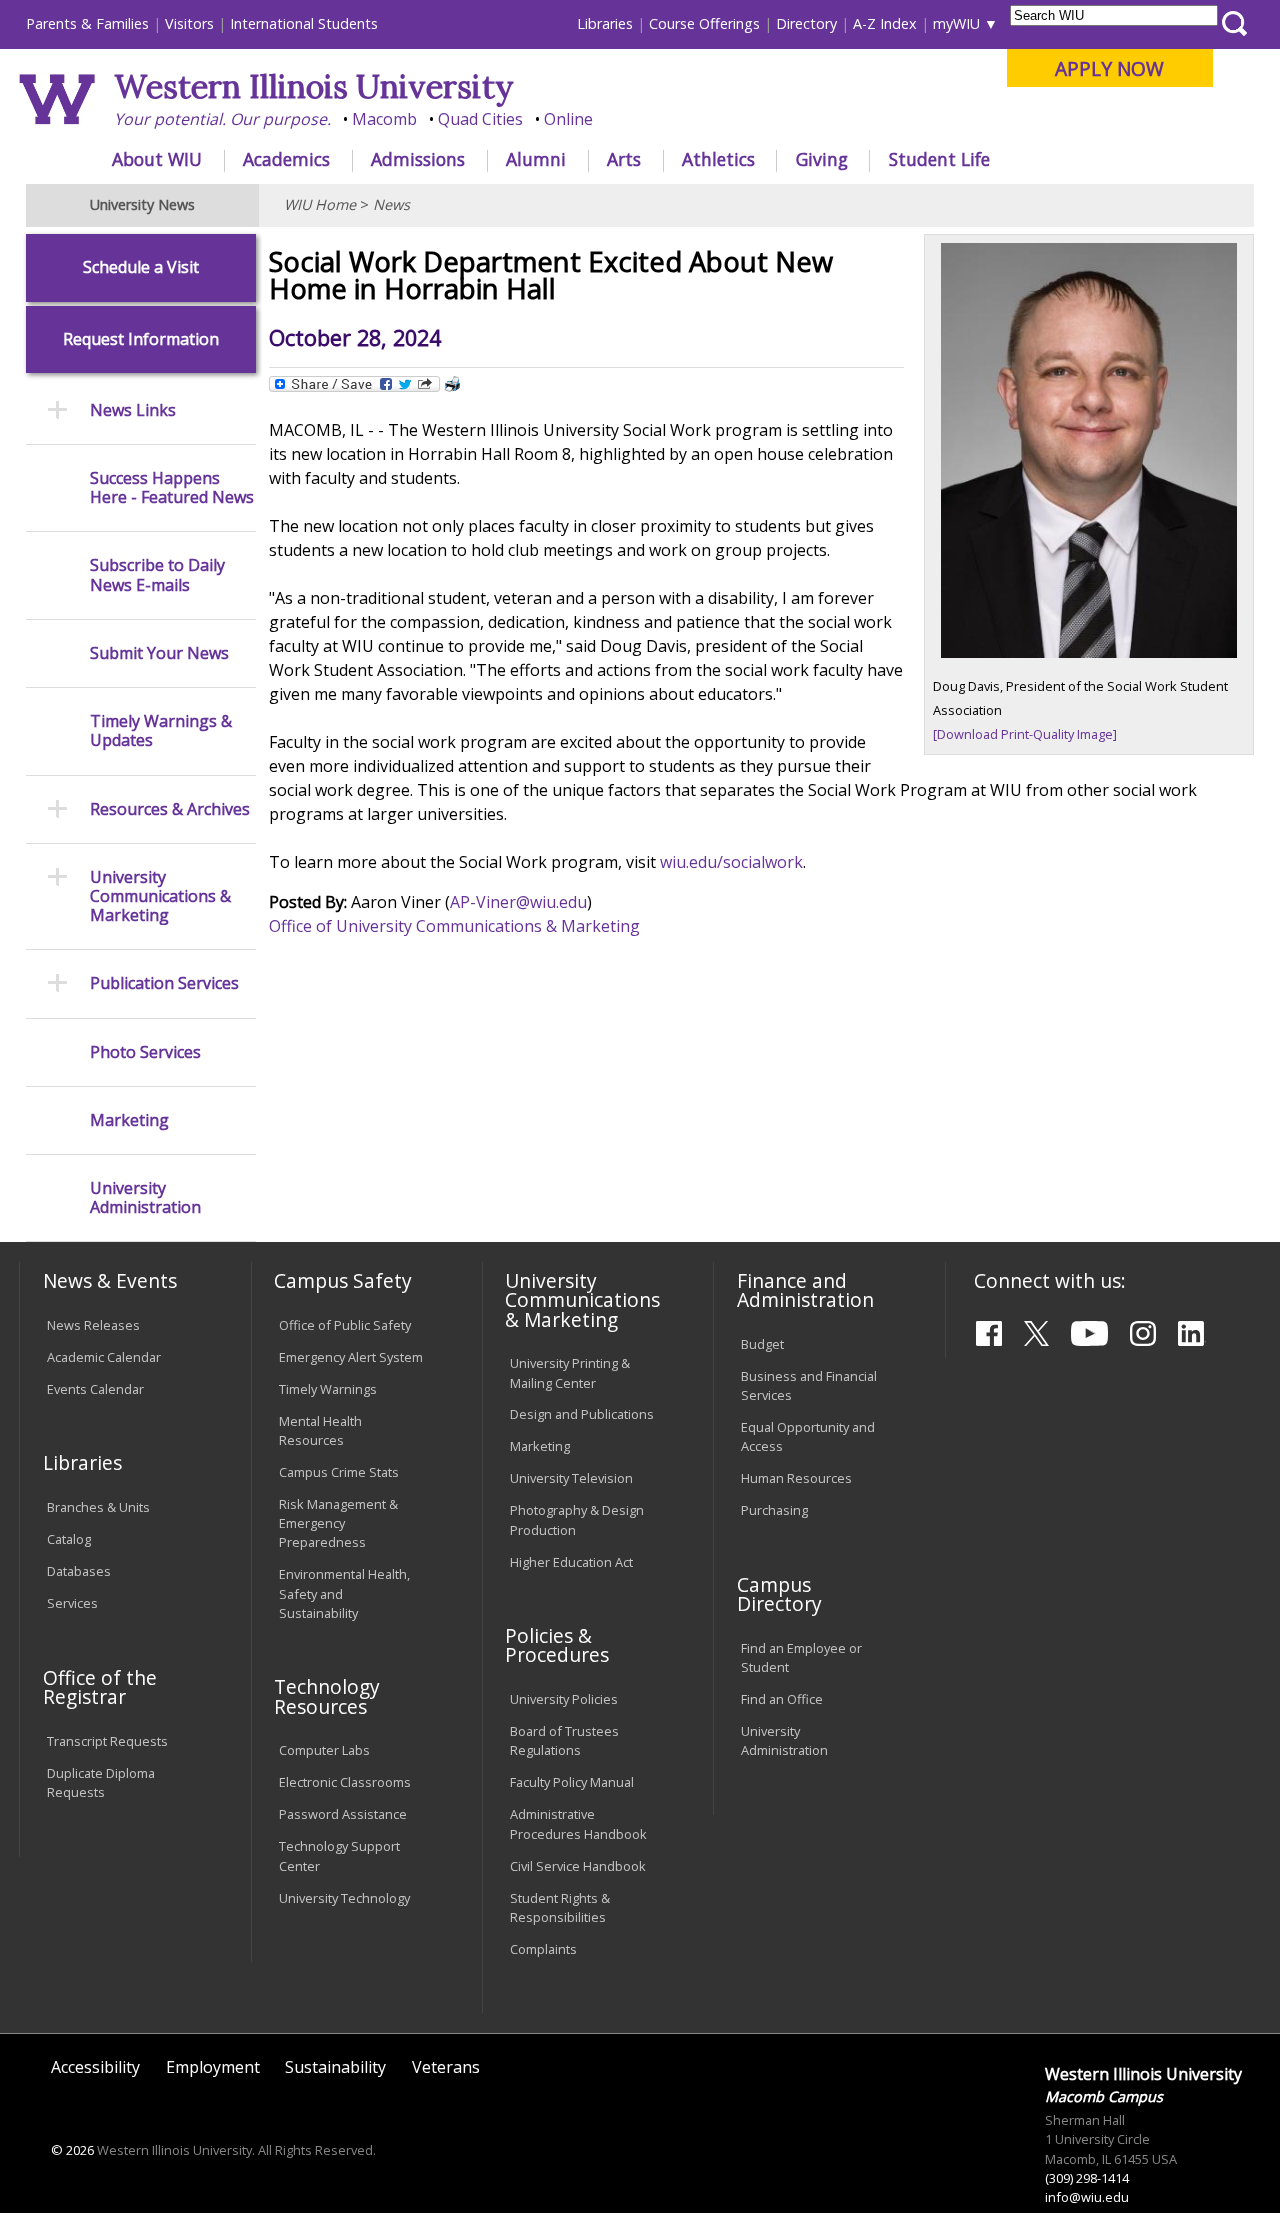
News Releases (93, 1325)
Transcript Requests (107, 1741)
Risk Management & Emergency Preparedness (338, 1523)
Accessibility (95, 2067)
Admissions (418, 159)
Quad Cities (480, 119)
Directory (806, 23)
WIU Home (320, 204)
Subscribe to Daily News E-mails (157, 575)
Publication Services (164, 983)
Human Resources (796, 1478)
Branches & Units (98, 1507)
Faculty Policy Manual (572, 1782)
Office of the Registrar (100, 1687)
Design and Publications (582, 1414)
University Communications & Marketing (160, 897)
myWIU (956, 23)
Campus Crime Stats (339, 1472)
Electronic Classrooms (345, 1782)
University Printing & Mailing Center (570, 1372)
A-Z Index (885, 23)
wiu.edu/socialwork (731, 862)
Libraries (605, 23)
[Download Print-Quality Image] (1025, 734)
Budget (762, 1344)
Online (568, 119)
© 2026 (72, 2150)
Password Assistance (343, 1814)
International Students (304, 23)
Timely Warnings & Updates (161, 731)
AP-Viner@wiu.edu (518, 902)
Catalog (69, 1539)
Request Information (141, 339)
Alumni (536, 159)
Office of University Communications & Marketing (454, 926)
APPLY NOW (1109, 68)
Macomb (384, 119)
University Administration (145, 1198)
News (391, 204)
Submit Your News (159, 653)
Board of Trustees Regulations (564, 1740)
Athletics (718, 159)
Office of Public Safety (345, 1325)
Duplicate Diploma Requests (101, 1782)
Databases (79, 1571)
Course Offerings (704, 23)
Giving (822, 159)
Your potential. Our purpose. (222, 119)
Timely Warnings (328, 1389)
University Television (571, 1478)
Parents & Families (87, 23)
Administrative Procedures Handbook (578, 1823)
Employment (213, 2067)
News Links (133, 410)
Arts (624, 159)
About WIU (157, 159)
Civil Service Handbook (578, 1866)
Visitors (189, 23)
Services (72, 1603)
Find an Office (782, 1699)
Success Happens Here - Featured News (172, 488)
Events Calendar (95, 1389)
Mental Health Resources (320, 1430)
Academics (286, 159)
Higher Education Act (571, 1562)
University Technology (344, 1898)
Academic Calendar (104, 1357)
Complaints (543, 1949)
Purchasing (774, 1510)
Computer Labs (324, 1750)
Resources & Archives (170, 809)
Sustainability (335, 2067)
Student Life (939, 159)
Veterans (446, 2067)
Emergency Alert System (351, 1357)
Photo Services (145, 1052)
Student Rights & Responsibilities (560, 1907)
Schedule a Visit (141, 267)
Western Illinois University (314, 86)
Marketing (129, 1120)
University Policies (564, 1699)
